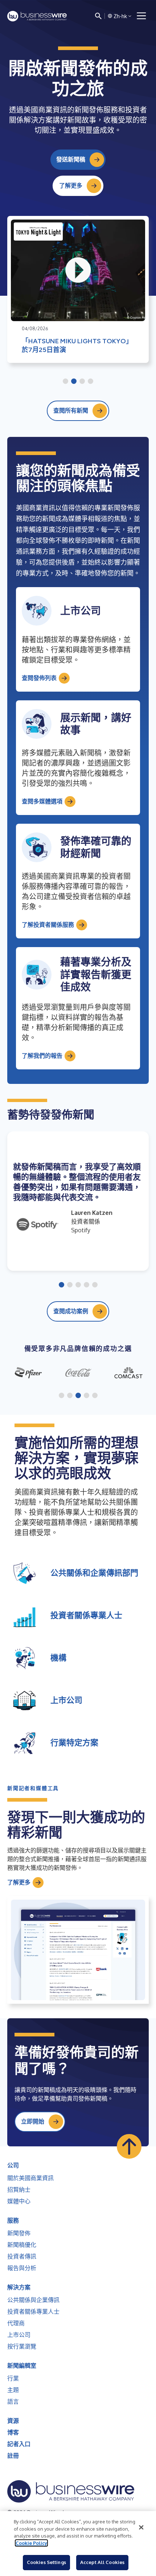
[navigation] (141, 16)
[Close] (141, 2527)
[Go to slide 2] (74, 382)
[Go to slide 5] (95, 1285)
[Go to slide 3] (82, 382)
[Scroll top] (129, 2146)
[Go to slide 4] (91, 382)
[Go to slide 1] (65, 382)
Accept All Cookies (102, 2562)
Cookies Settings (46, 2562)
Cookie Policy (31, 2543)
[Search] (98, 16)
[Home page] (37, 16)
